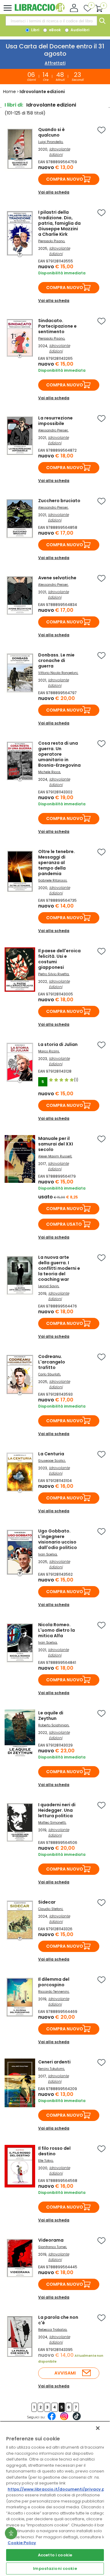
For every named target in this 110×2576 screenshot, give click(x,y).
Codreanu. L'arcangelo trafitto (52, 1362)
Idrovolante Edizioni (60, 152)
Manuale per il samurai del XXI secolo (56, 1144)
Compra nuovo (65, 179)
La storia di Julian (58, 1044)
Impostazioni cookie (55, 2568)
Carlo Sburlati (49, 1374)
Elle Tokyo (46, 2161)
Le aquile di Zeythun (51, 1716)
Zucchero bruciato (59, 501)
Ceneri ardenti (54, 2062)
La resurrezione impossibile (55, 421)
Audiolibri (79, 30)
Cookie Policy (22, 2543)
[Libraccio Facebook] (52, 2419)
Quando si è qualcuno (51, 132)
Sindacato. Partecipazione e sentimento (57, 326)
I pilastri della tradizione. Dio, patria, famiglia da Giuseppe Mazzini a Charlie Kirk (59, 223)
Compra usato (64, 1224)
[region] (55, 2499)
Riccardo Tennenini (53, 1992)
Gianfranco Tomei (52, 2247)
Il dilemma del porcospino (54, 1982)
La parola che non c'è (58, 2320)
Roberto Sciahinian (53, 1725)
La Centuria (51, 1454)
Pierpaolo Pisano (51, 241)
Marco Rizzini (49, 1051)
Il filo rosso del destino (54, 2151)
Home (9, 92)
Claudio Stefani (50, 1909)
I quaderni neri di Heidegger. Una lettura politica (57, 1810)
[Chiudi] (98, 2428)
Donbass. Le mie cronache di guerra (56, 660)
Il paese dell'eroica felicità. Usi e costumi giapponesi (59, 959)
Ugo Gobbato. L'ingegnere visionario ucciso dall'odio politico (58, 1539)
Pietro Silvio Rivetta (53, 974)
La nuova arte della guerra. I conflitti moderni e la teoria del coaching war (59, 1268)
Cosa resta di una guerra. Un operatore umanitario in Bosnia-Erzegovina (59, 754)
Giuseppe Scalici (52, 1461)
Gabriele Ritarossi (52, 880)
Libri (35, 30)
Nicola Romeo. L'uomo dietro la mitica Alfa (57, 1630)
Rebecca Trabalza (52, 2330)
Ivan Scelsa (48, 1554)
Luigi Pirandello (50, 142)
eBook (54, 30)
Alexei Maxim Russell (55, 1156)
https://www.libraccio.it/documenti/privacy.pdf (59, 2489)
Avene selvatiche (57, 578)
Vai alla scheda (54, 192)
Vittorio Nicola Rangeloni (58, 673)
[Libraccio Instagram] (64, 2419)
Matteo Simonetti (52, 1823)
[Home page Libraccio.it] (40, 11)
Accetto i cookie (55, 2555)
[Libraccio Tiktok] (77, 2419)
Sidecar (47, 1902)
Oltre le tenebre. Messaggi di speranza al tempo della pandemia (57, 863)
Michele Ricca (49, 772)
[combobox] (51, 21)
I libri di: (14, 105)
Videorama (51, 2240)
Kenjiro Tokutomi (51, 2069)
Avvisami (65, 2373)
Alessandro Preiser (53, 430)
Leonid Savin (48, 1286)
